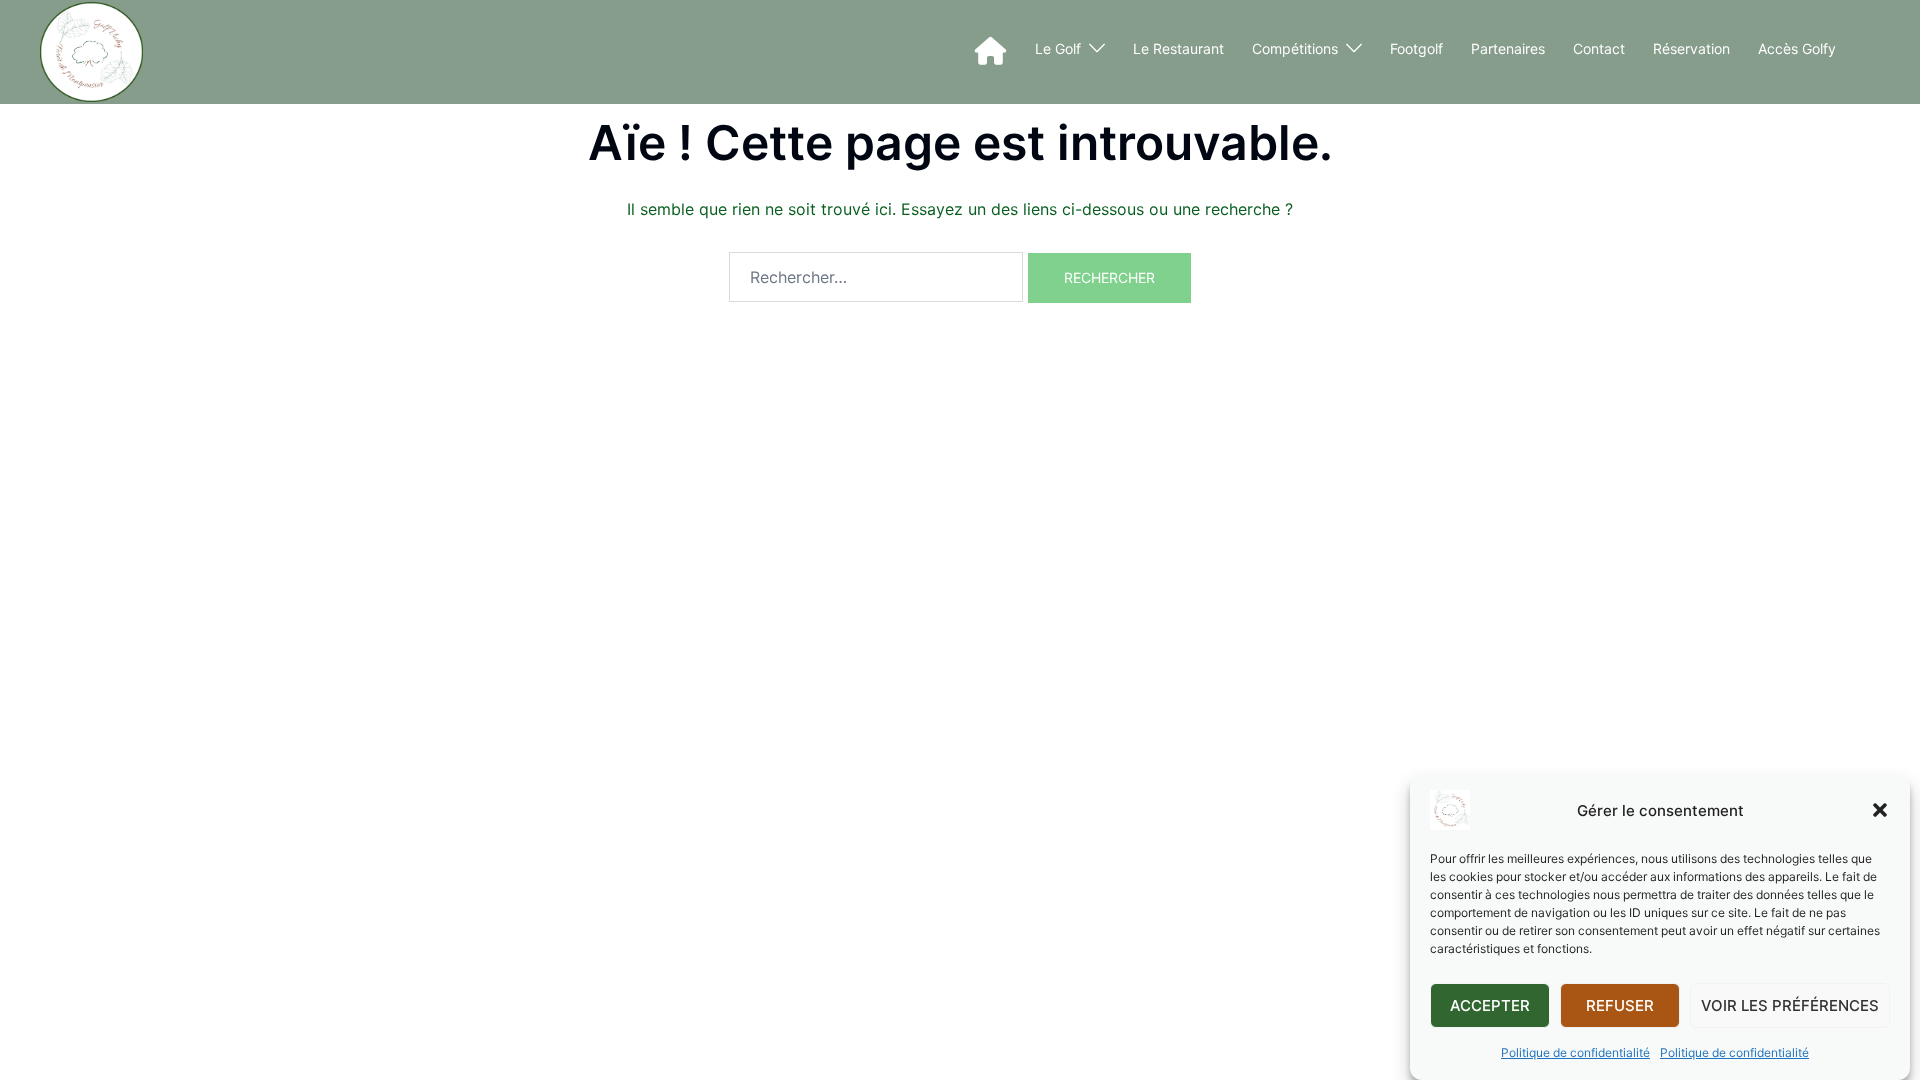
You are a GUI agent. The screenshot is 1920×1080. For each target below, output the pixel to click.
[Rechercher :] (876, 277)
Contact (1599, 48)
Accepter (1490, 1005)
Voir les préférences (1790, 1005)
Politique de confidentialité (1575, 1052)
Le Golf (1058, 48)
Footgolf (1416, 48)
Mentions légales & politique (409, 325)
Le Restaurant (1178, 48)
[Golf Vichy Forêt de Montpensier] (91, 52)
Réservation (1691, 48)
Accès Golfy (1797, 48)
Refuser (1620, 1005)
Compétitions (1295, 48)
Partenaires (1508, 48)
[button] (1880, 810)
